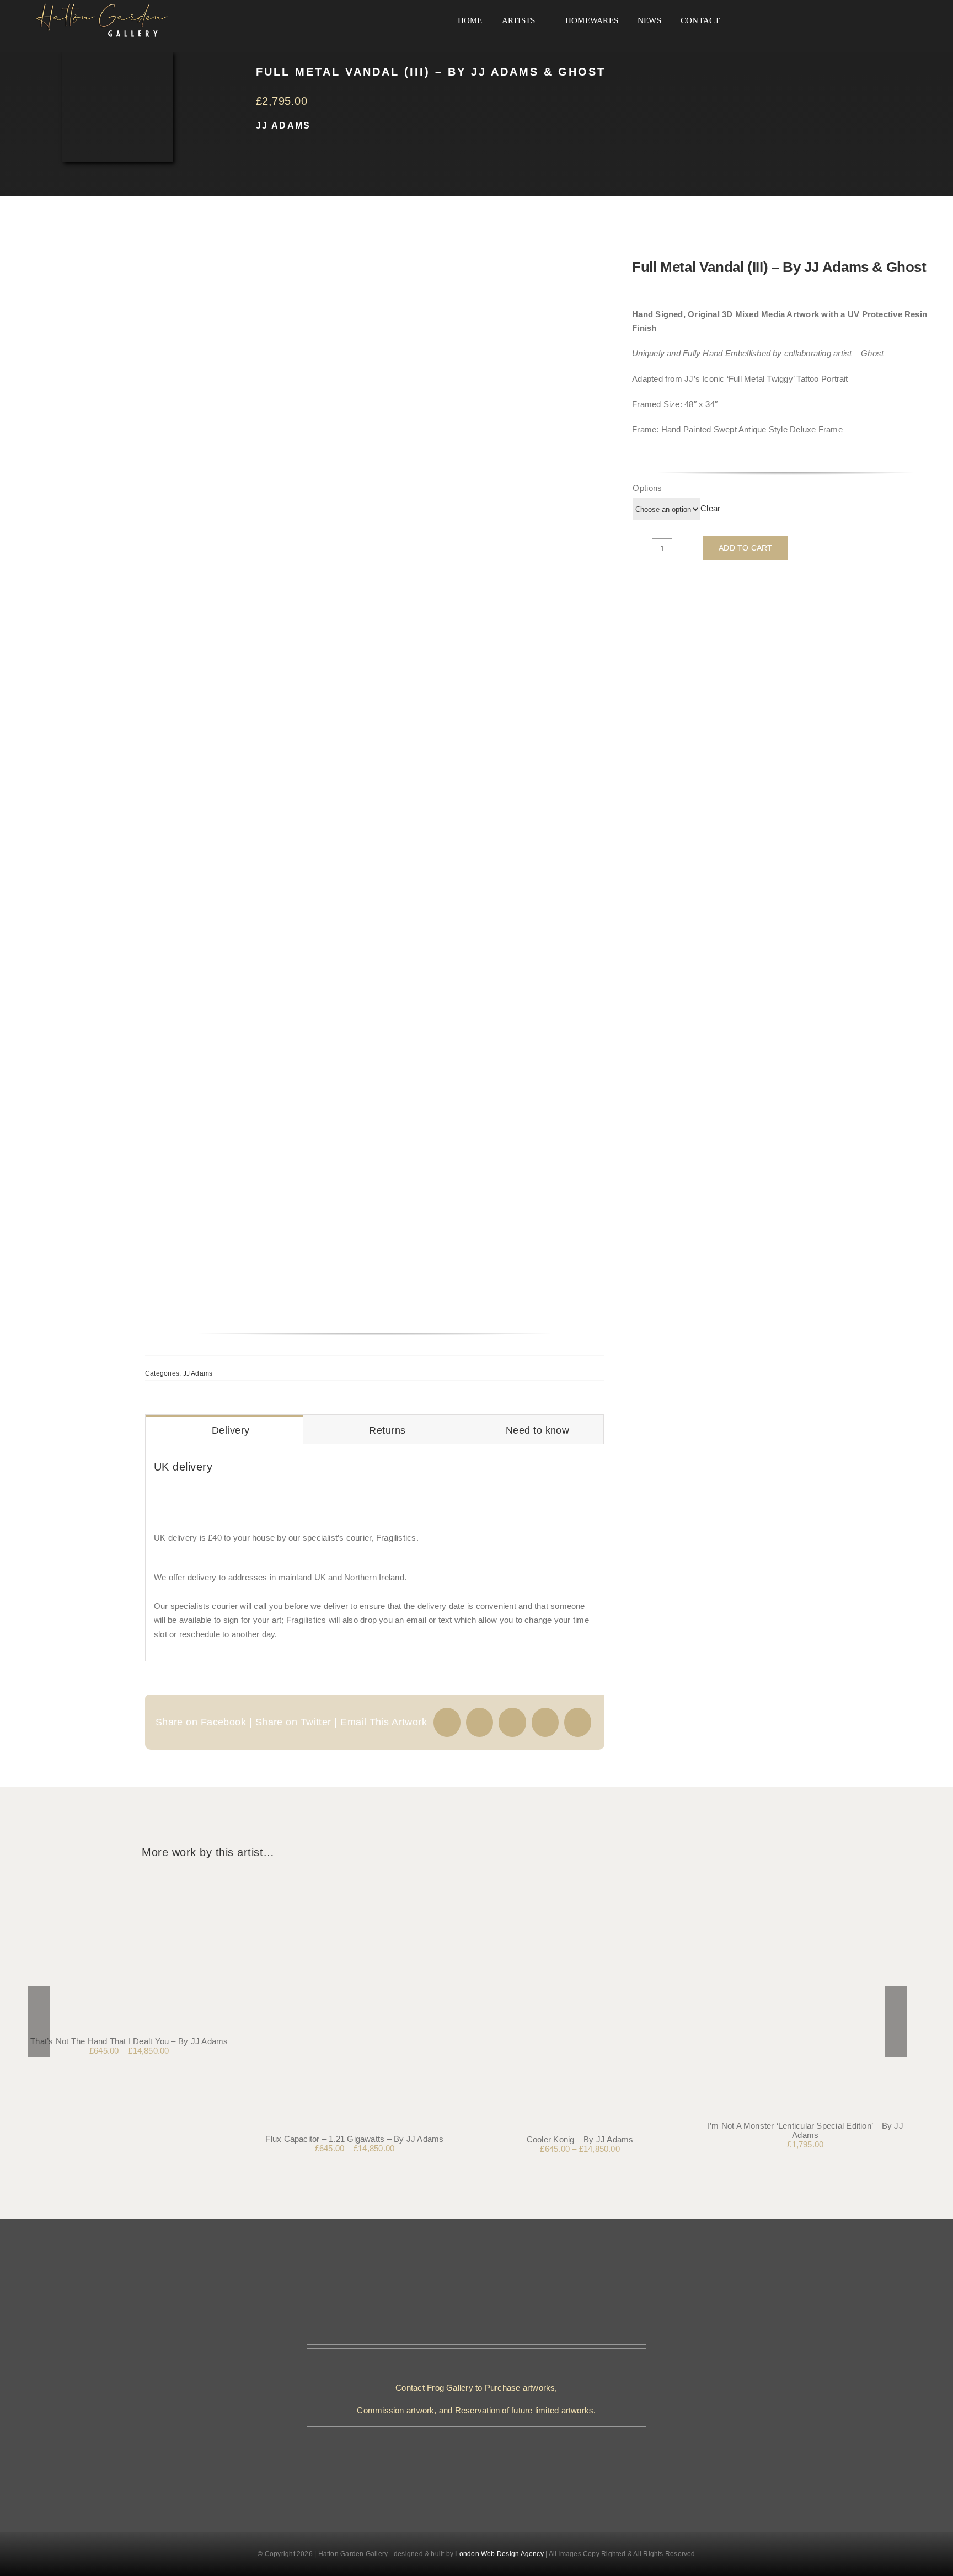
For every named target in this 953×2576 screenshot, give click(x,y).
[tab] (224, 1430)
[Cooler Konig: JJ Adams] (580, 1881)
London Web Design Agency (499, 2554)
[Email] (578, 1722)
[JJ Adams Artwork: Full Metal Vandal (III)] (338, 785)
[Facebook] (447, 1722)
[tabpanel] (375, 1553)
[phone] (485, 2452)
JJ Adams (283, 125)
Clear (710, 508)
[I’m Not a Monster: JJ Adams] (805, 1881)
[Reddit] (512, 1722)
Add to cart (745, 548)
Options (647, 488)
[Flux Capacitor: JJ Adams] (355, 1881)
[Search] (743, 21)
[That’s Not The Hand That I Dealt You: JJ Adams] (129, 1881)
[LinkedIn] (545, 1722)
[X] (480, 1722)
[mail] (468, 2452)
